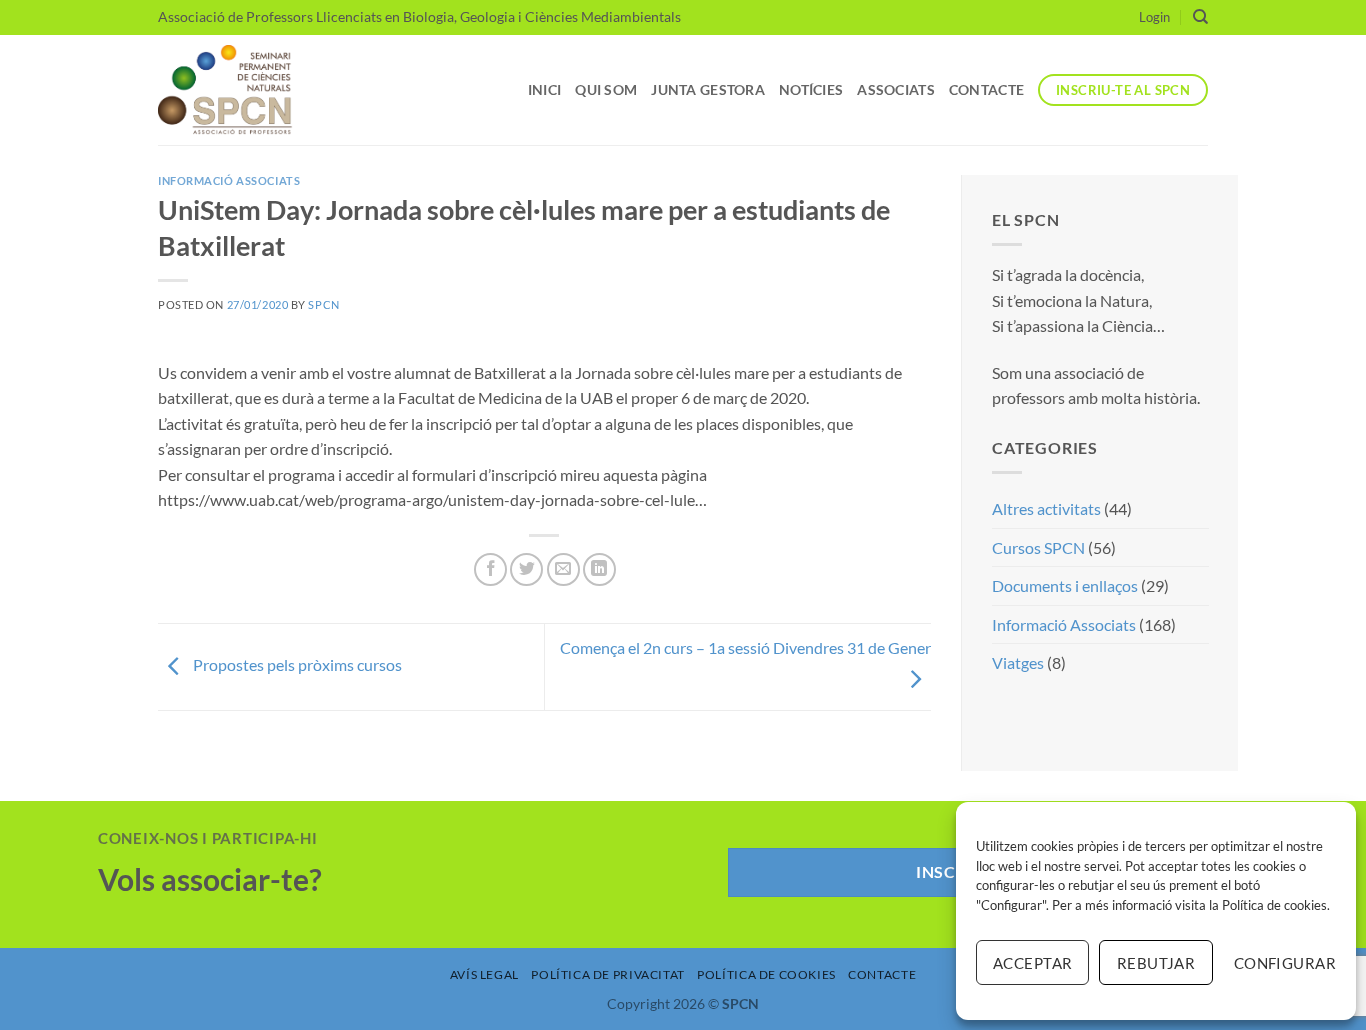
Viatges (1018, 662)
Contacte (986, 89)
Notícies (811, 89)
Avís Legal (484, 974)
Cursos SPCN (1038, 547)
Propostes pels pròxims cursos (296, 664)
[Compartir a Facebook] (490, 569)
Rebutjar (1156, 963)
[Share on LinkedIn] (599, 569)
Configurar (1285, 963)
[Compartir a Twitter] (526, 569)
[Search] (1200, 17)
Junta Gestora (708, 89)
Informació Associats (229, 180)
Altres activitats (1046, 508)
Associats (896, 89)
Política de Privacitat (607, 974)
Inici (544, 89)
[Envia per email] (563, 569)
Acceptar (1033, 963)
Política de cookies (1274, 905)
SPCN (323, 304)
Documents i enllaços (1065, 585)
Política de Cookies (766, 974)
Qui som (606, 89)
